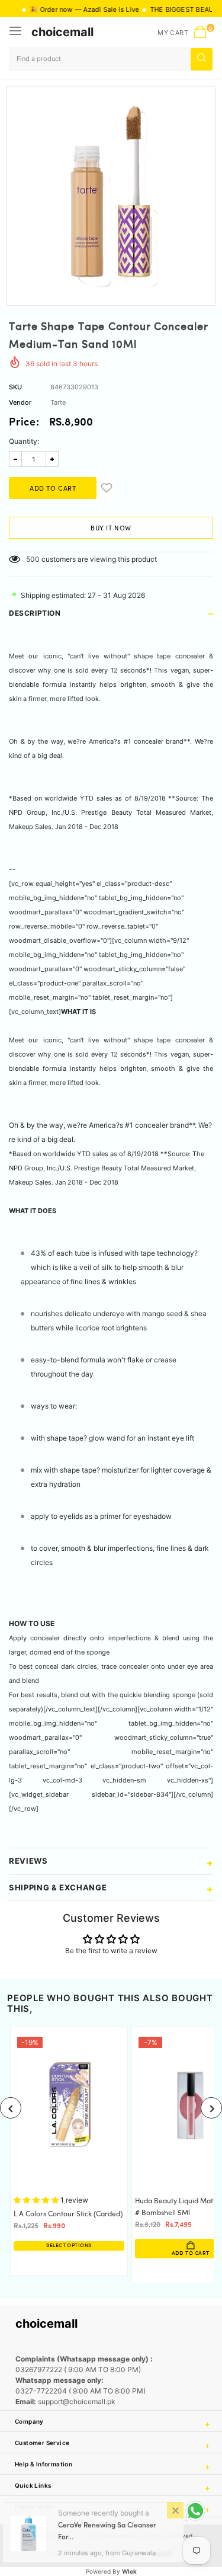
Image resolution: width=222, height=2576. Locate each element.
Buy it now (111, 529)
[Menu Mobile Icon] (17, 32)
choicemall (62, 32)
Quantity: (24, 441)
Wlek (129, 2571)
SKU (15, 387)
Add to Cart (108, 2253)
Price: (24, 423)
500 (33, 559)
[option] (111, 192)
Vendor (20, 402)
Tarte (58, 402)
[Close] (175, 2511)
